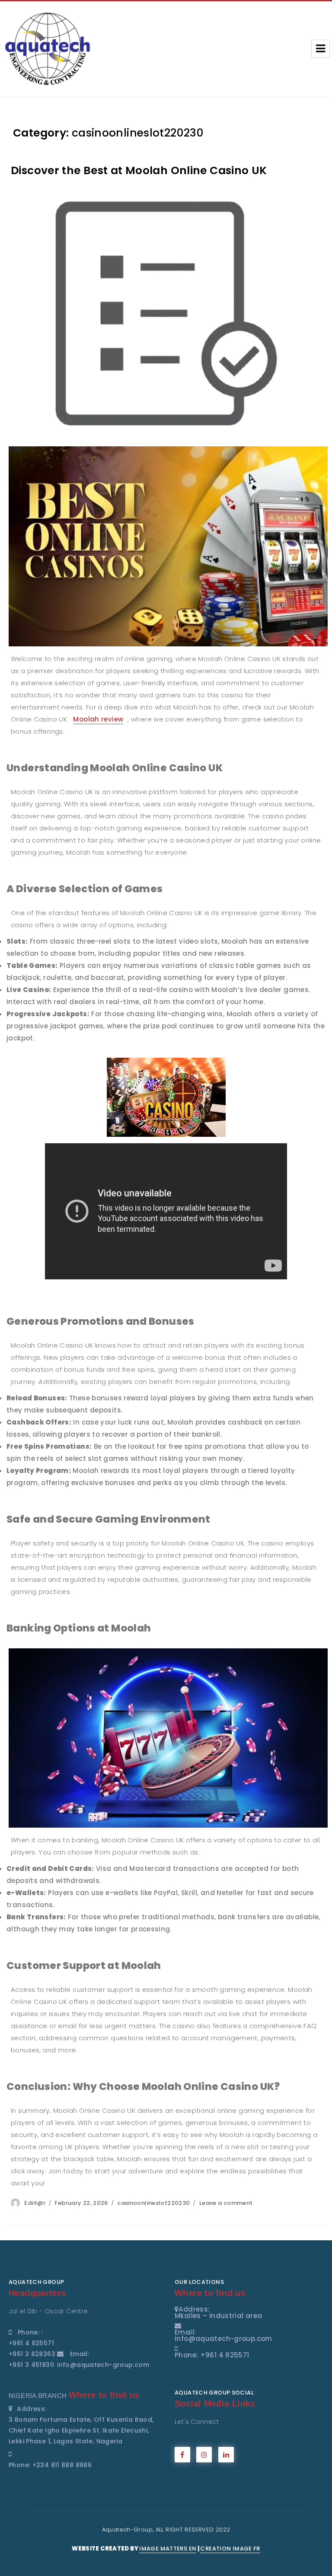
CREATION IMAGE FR (230, 2549)
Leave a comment (226, 2203)
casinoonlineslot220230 (153, 2203)
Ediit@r (35, 2203)
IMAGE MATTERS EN (168, 2549)
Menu (321, 49)
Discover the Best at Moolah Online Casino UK (139, 170)
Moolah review (98, 719)
